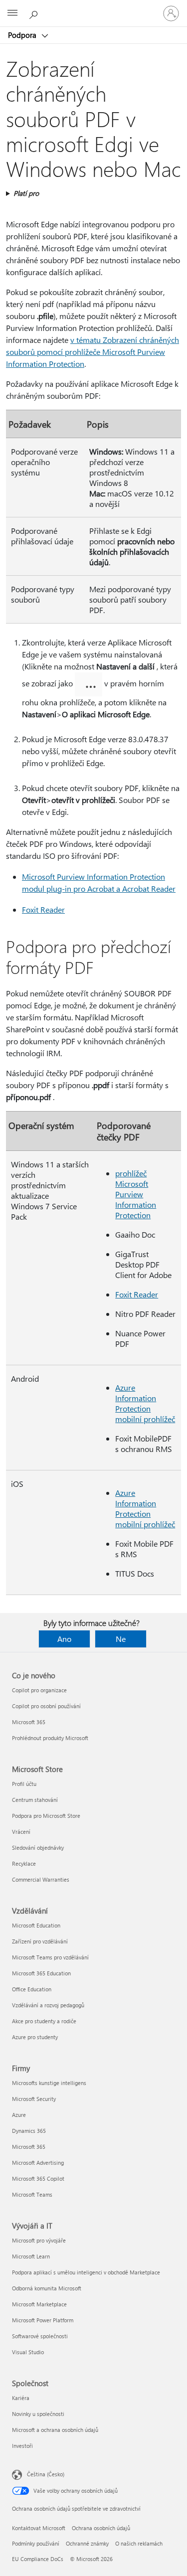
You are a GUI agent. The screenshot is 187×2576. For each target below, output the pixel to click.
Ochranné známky (87, 2543)
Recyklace (24, 1863)
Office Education (32, 1989)
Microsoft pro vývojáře (39, 2240)
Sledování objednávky (38, 1848)
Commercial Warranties (41, 1879)
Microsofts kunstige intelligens (49, 2083)
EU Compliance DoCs (38, 2559)
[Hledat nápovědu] (35, 13)
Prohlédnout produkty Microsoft (50, 1738)
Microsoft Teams (32, 2194)
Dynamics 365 (29, 2131)
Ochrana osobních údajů (101, 2528)
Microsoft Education (36, 1925)
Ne (121, 1639)
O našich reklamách (139, 2543)
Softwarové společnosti (40, 2336)
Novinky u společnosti (38, 2414)
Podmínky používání (36, 2543)
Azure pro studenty (35, 2037)
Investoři (22, 2446)
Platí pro (26, 193)
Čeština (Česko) (46, 2474)
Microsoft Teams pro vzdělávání (50, 1957)
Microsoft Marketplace (39, 2304)
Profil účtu (24, 1784)
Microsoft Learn (31, 2256)
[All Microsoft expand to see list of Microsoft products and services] (12, 13)
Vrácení (21, 1832)
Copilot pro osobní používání (46, 1706)
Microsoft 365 (29, 1722)
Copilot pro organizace (39, 1690)
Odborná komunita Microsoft (47, 2288)
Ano (64, 1639)
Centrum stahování (35, 1800)
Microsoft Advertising (38, 2163)
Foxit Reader (43, 909)
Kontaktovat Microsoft (39, 2528)
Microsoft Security (34, 2099)
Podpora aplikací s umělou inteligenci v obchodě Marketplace (86, 2272)
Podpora (23, 35)
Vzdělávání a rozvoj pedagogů (48, 2005)
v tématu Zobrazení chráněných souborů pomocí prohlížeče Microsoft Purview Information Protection (93, 352)
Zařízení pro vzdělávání (40, 1941)
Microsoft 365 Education (41, 1973)
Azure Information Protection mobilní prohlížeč (145, 1403)
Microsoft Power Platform (43, 2320)
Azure (19, 2115)
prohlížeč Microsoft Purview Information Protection (136, 1194)
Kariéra (21, 2398)
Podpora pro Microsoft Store (46, 1816)
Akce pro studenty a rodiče (44, 2021)
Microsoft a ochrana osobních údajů (55, 2430)
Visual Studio (28, 2352)
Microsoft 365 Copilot (38, 2178)
